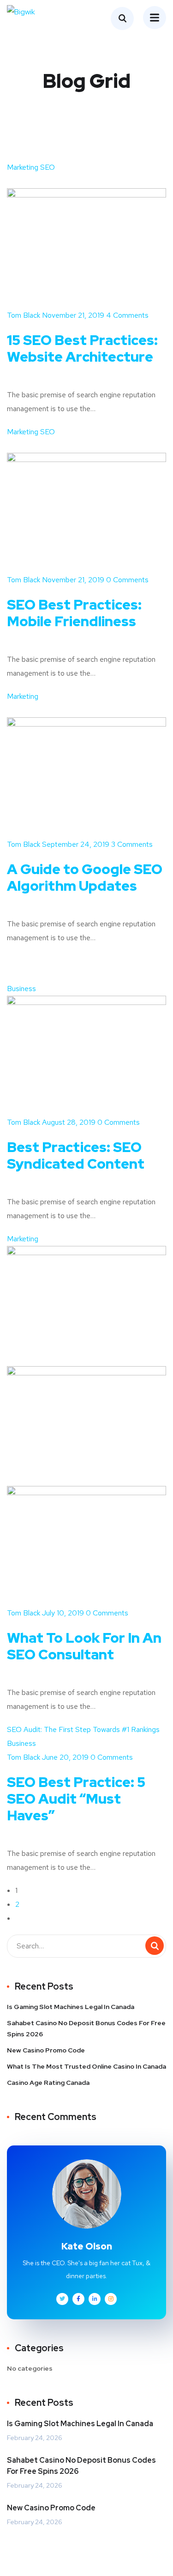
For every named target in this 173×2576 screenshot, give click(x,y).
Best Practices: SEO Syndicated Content (76, 1155)
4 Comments (126, 315)
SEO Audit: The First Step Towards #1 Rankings (83, 1729)
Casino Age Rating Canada (48, 2083)
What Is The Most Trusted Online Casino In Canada (86, 2066)
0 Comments (126, 580)
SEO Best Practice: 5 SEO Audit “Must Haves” (76, 1799)
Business (21, 989)
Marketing (23, 167)
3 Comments (131, 844)
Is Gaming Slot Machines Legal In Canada (71, 2007)
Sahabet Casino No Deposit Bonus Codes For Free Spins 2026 (86, 2028)
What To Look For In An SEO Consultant (84, 1646)
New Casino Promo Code (46, 2050)
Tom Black (24, 315)
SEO (48, 167)
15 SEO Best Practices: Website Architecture (82, 348)
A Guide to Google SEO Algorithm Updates (85, 877)
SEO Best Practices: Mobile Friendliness (74, 613)
